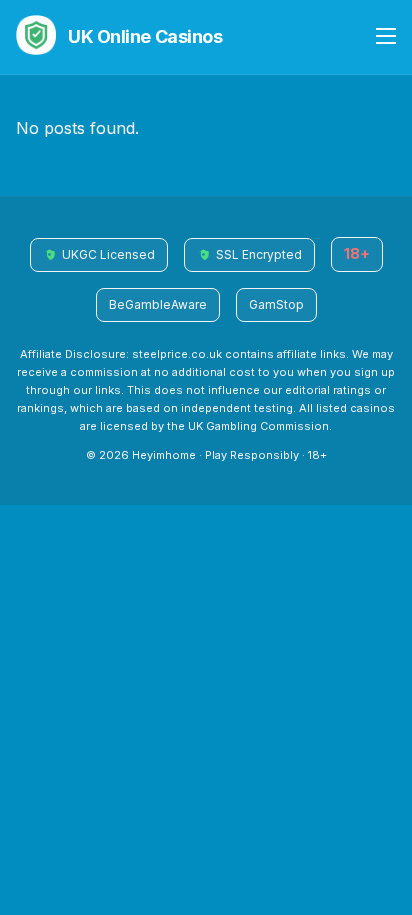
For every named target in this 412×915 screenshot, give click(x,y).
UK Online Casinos (145, 36)
